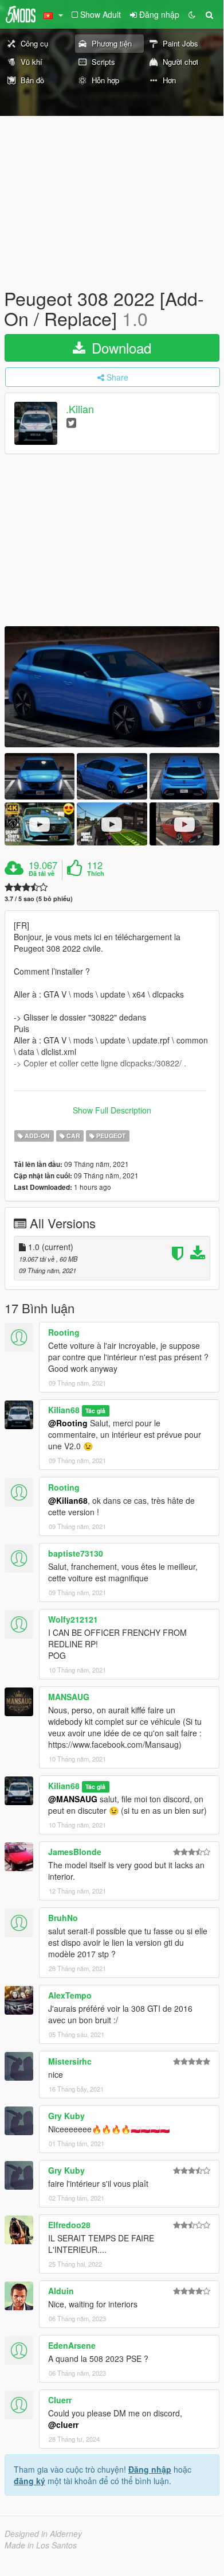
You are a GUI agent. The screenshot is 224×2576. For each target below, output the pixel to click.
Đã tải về (42, 874)
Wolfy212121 (73, 1619)
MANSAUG (69, 1697)
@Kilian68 (68, 1500)
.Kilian (80, 409)
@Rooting (68, 1423)
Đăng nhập (150, 2469)
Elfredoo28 (69, 2225)
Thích (96, 874)
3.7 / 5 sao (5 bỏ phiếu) (39, 899)
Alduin (61, 2291)
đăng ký (30, 2481)
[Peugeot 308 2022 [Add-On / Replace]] (112, 687)
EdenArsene (72, 2345)
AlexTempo (70, 1995)
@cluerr (63, 2424)
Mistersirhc (70, 2061)
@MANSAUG (73, 1799)
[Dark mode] (192, 14)
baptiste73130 (76, 1553)
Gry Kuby (66, 2116)
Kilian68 (64, 1410)
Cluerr (60, 2400)
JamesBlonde (75, 1852)
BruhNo (63, 1918)
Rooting (64, 1332)
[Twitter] (71, 422)
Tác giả (95, 1411)
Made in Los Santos (41, 2545)
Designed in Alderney (43, 2534)
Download (119, 348)
